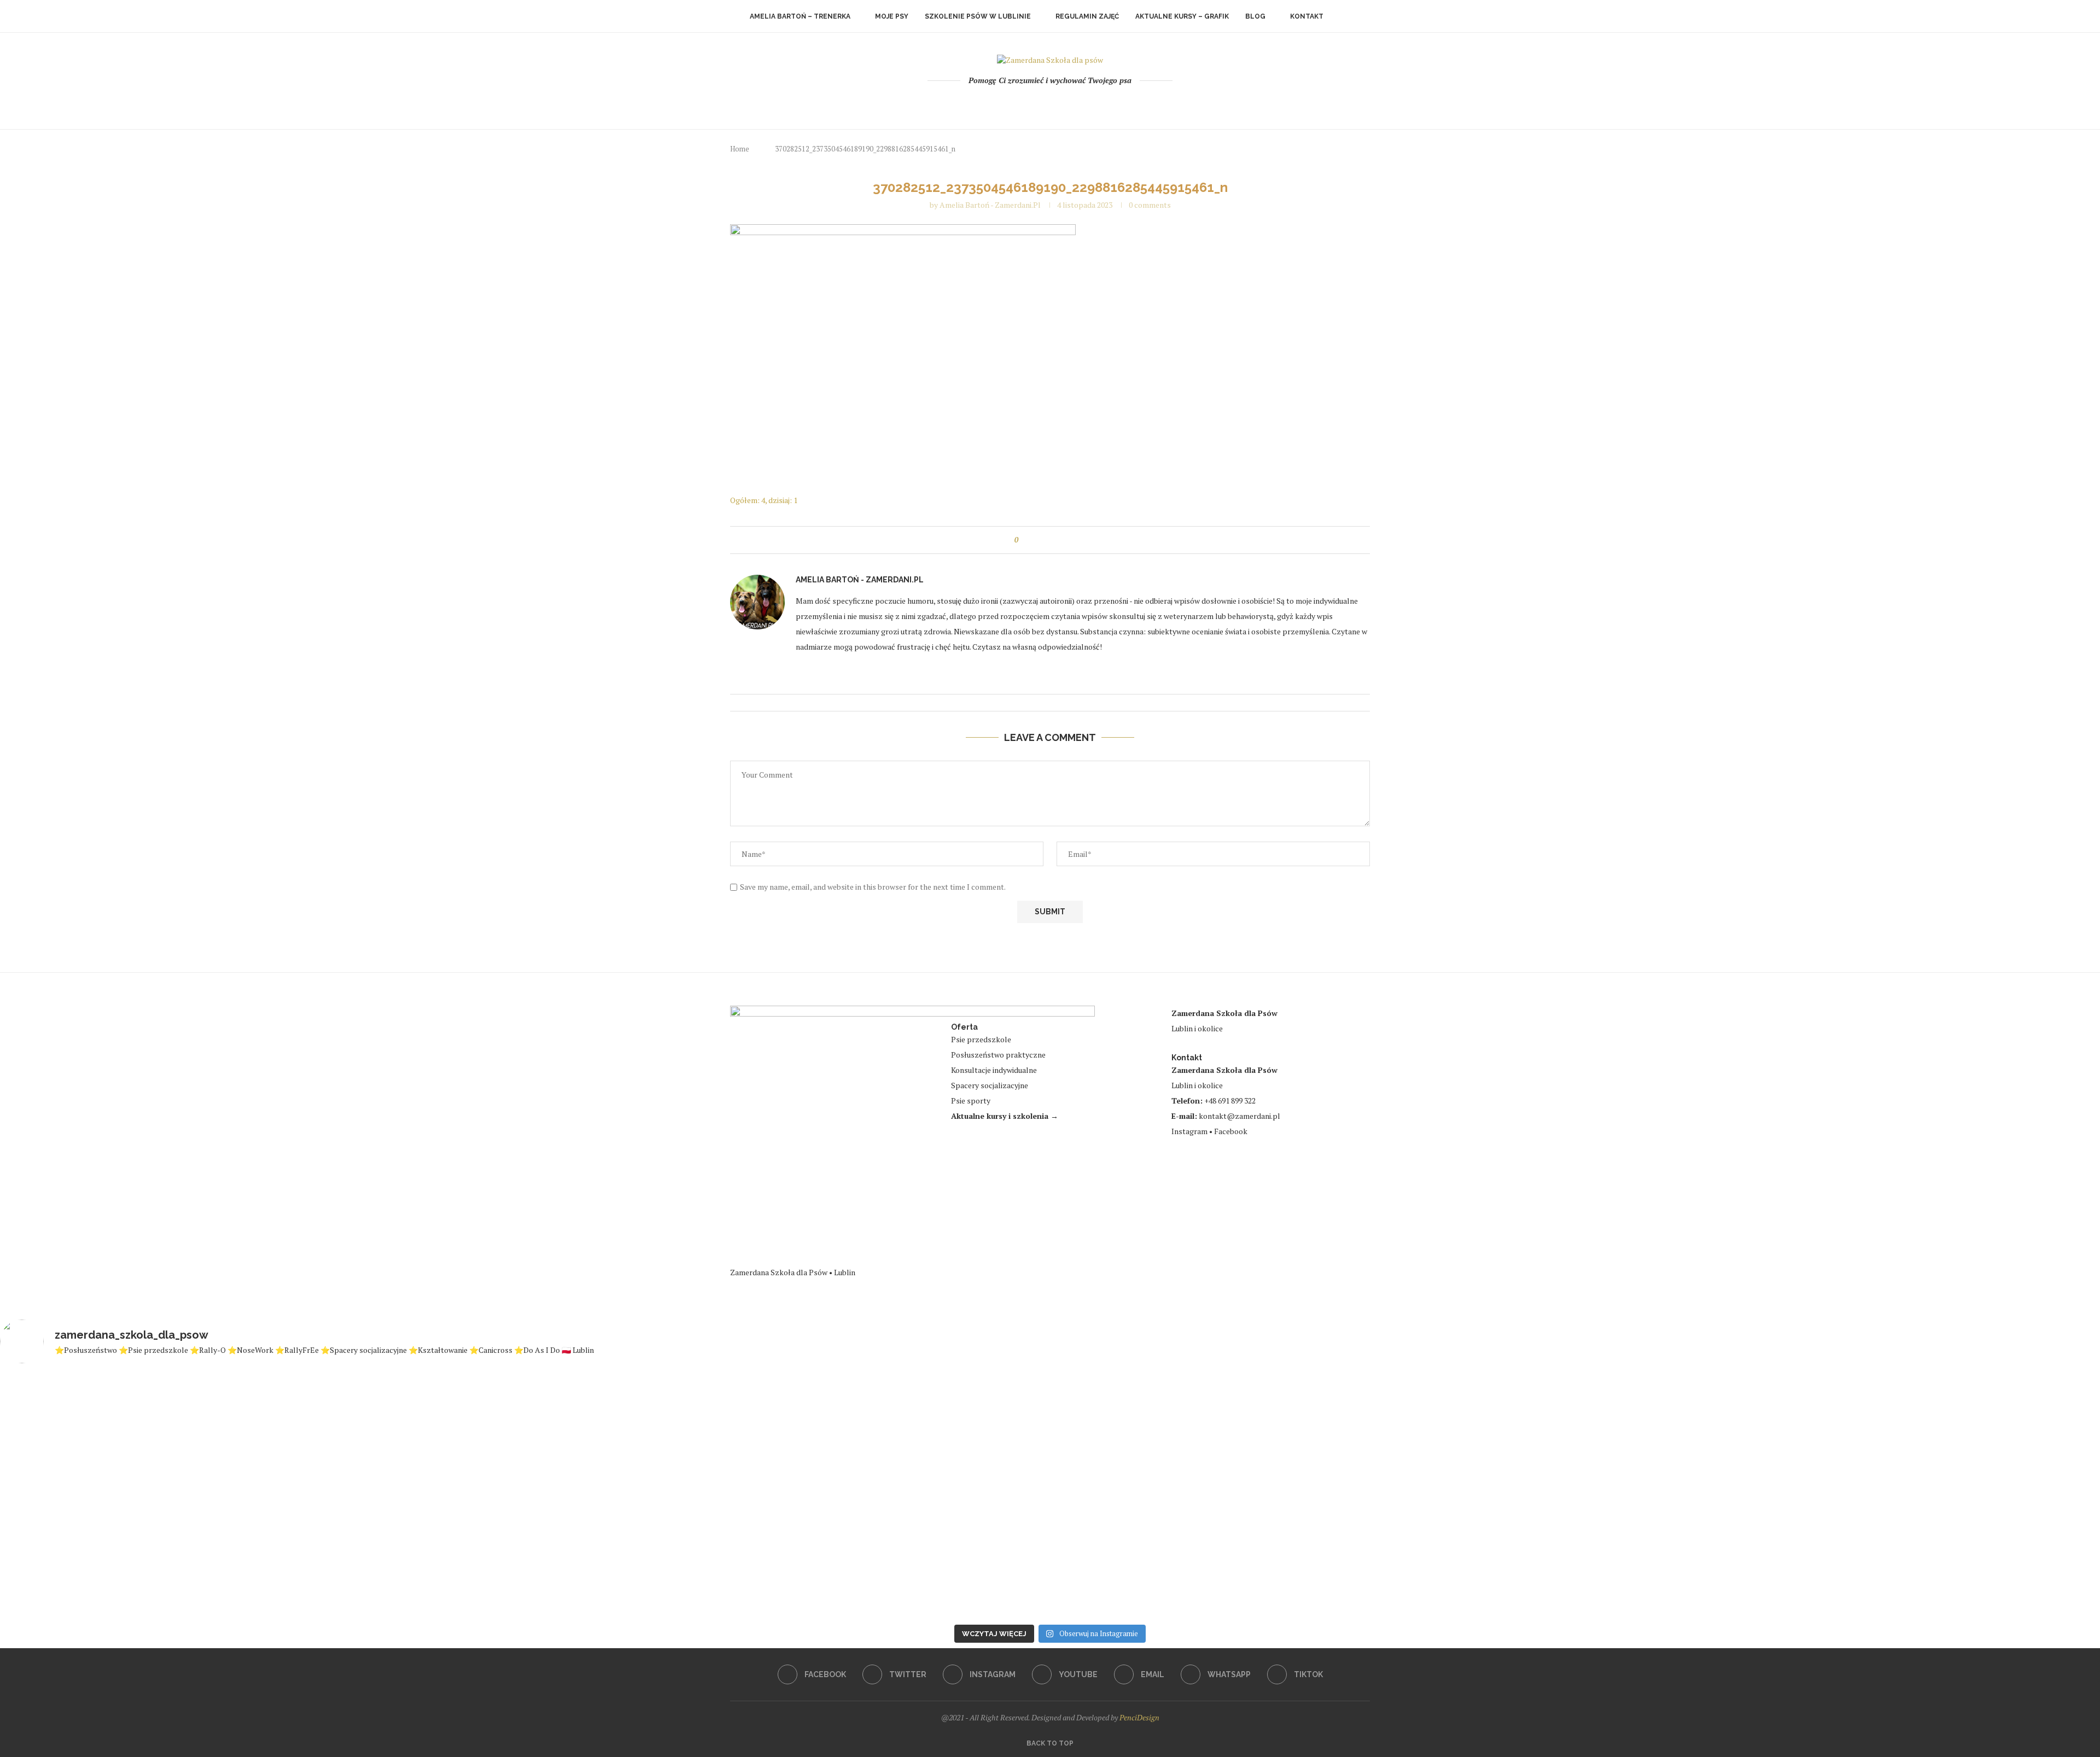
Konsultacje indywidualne (994, 1070)
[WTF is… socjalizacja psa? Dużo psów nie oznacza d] (1927, 1485)
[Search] (1345, 16)
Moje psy (892, 16)
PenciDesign (1139, 1717)
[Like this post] (1024, 540)
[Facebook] (1006, 103)
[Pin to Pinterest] (1060, 540)
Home (740, 149)
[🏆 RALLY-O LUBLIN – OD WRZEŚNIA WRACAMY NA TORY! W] (173, 1491)
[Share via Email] (1072, 540)
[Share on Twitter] (1049, 540)
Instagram (1189, 1131)
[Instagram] (1036, 103)
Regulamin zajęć (1087, 16)
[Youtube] (1050, 103)
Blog (1255, 16)
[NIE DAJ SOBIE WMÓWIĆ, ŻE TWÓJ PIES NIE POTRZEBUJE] (524, 1496)
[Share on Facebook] (1037, 540)
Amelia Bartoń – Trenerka (800, 16)
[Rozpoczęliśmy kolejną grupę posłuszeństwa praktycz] (1577, 1397)
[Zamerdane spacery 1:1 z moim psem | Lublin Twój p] (1226, 1491)
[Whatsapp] (1080, 103)
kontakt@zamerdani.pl (1239, 1116)
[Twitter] (1021, 103)
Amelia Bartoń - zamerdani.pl (990, 205)
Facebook (1231, 1131)
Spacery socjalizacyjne (990, 1085)
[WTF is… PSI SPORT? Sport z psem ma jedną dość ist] (874, 1496)
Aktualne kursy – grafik (1182, 16)
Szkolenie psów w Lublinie (978, 16)
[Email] (1065, 103)
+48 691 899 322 (1230, 1101)
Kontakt (1307, 16)
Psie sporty (971, 1101)
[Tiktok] (1095, 103)
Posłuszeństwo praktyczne (998, 1055)
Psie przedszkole (981, 1039)
